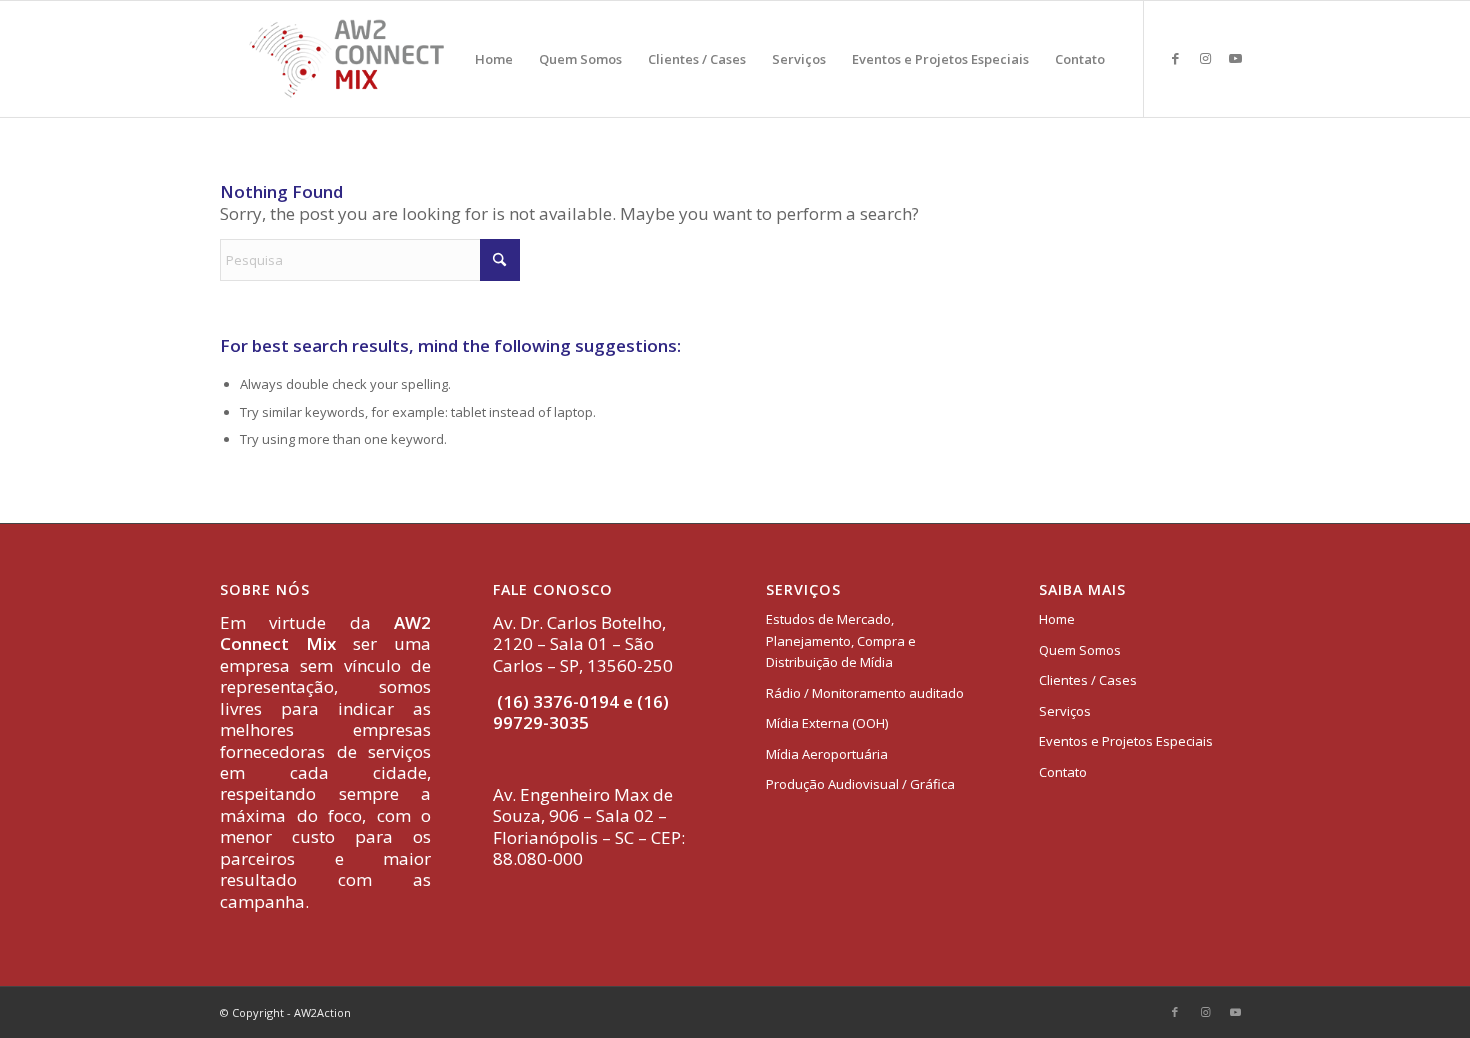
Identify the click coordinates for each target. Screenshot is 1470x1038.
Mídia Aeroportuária (827, 754)
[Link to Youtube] (1235, 58)
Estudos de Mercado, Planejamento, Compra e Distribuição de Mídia (841, 640)
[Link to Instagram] (1205, 58)
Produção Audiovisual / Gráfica (860, 784)
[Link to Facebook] (1175, 58)
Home (1057, 619)
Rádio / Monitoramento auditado (865, 693)
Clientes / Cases (1088, 680)
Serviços (1065, 711)
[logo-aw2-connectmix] (346, 59)
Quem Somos (1080, 650)
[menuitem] (494, 59)
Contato (1063, 772)
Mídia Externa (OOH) (827, 723)
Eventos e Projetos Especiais (1126, 741)
